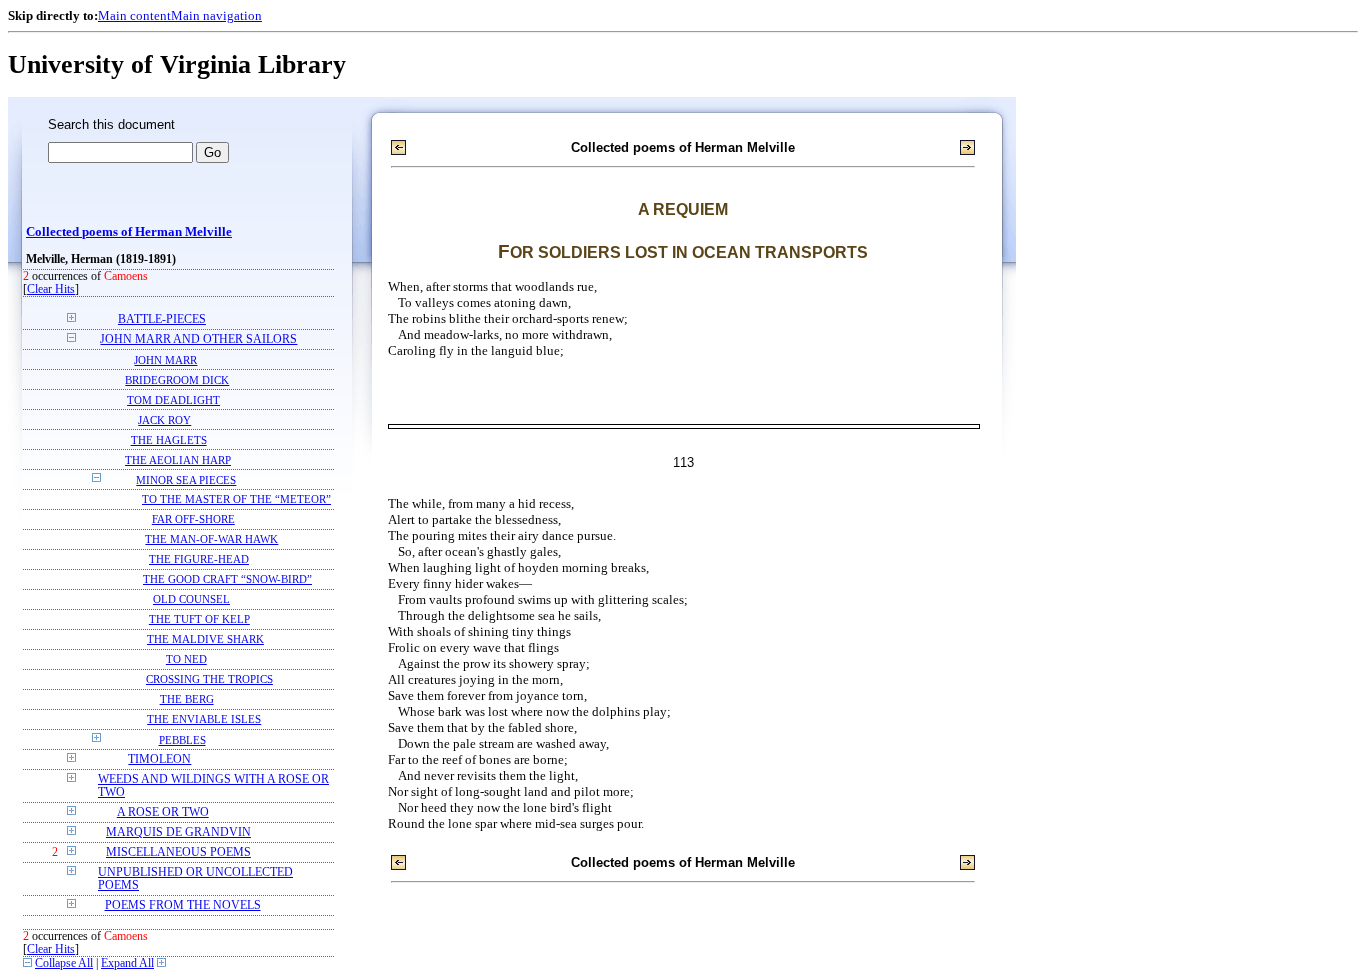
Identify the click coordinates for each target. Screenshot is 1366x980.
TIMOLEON (159, 759)
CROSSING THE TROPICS (209, 679)
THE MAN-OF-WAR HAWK (211, 539)
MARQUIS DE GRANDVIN (178, 832)
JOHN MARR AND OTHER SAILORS (198, 339)
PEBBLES (182, 740)
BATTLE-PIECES (162, 319)
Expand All (127, 963)
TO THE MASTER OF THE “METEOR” (236, 499)
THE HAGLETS (169, 440)
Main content (134, 15)
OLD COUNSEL (191, 599)
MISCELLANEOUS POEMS (178, 852)
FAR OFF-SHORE (193, 519)
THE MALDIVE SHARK (205, 639)
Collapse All (64, 963)
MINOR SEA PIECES (186, 480)
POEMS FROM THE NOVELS (183, 905)
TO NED (186, 659)
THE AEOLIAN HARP (178, 460)
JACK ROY (164, 420)
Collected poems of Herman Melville (129, 232)
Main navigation (216, 15)
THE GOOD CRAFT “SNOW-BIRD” (227, 579)
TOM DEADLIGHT (173, 400)
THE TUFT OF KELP (199, 619)
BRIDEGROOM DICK (177, 380)
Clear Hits (51, 289)
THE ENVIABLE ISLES (204, 719)
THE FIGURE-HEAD (199, 559)
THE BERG (187, 699)
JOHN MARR (165, 360)
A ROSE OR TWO (163, 812)
